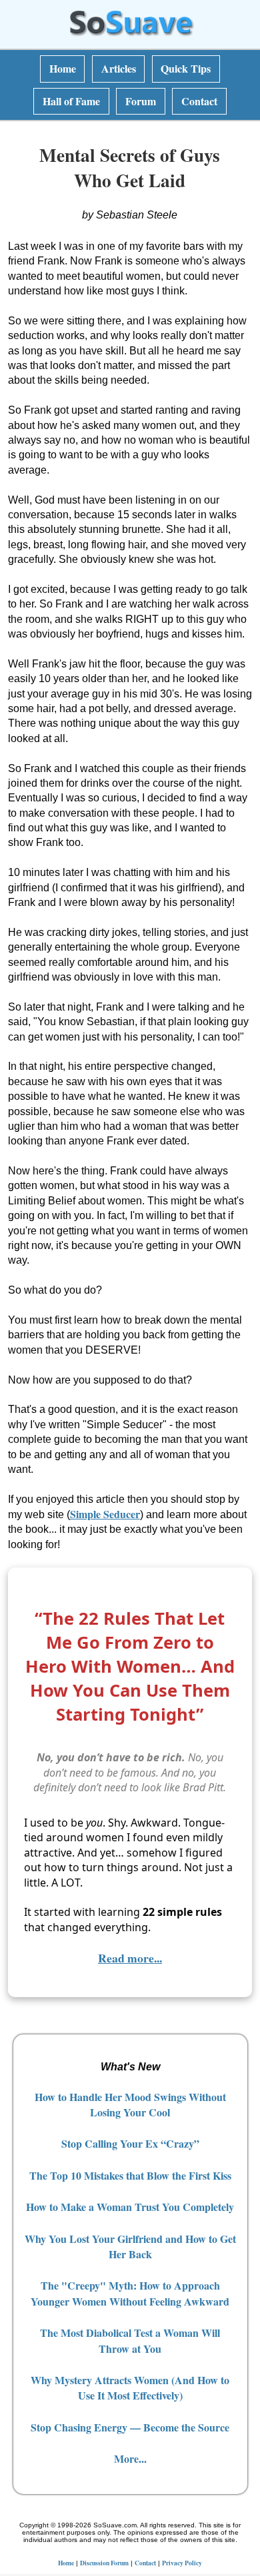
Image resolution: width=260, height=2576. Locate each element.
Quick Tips (186, 68)
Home (63, 68)
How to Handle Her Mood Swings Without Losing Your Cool (130, 2104)
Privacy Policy (182, 2563)
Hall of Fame (71, 101)
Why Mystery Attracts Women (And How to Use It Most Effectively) (130, 2387)
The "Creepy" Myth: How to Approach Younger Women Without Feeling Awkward (130, 2293)
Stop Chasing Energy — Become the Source (130, 2427)
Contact (199, 101)
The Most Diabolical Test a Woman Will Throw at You (130, 2340)
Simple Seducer (105, 1514)
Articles (119, 68)
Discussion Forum (104, 2563)
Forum (141, 101)
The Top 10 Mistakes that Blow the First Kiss (130, 2175)
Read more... (130, 1958)
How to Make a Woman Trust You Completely (130, 2207)
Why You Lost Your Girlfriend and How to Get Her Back (130, 2246)
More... (130, 2458)
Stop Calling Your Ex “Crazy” (130, 2143)
